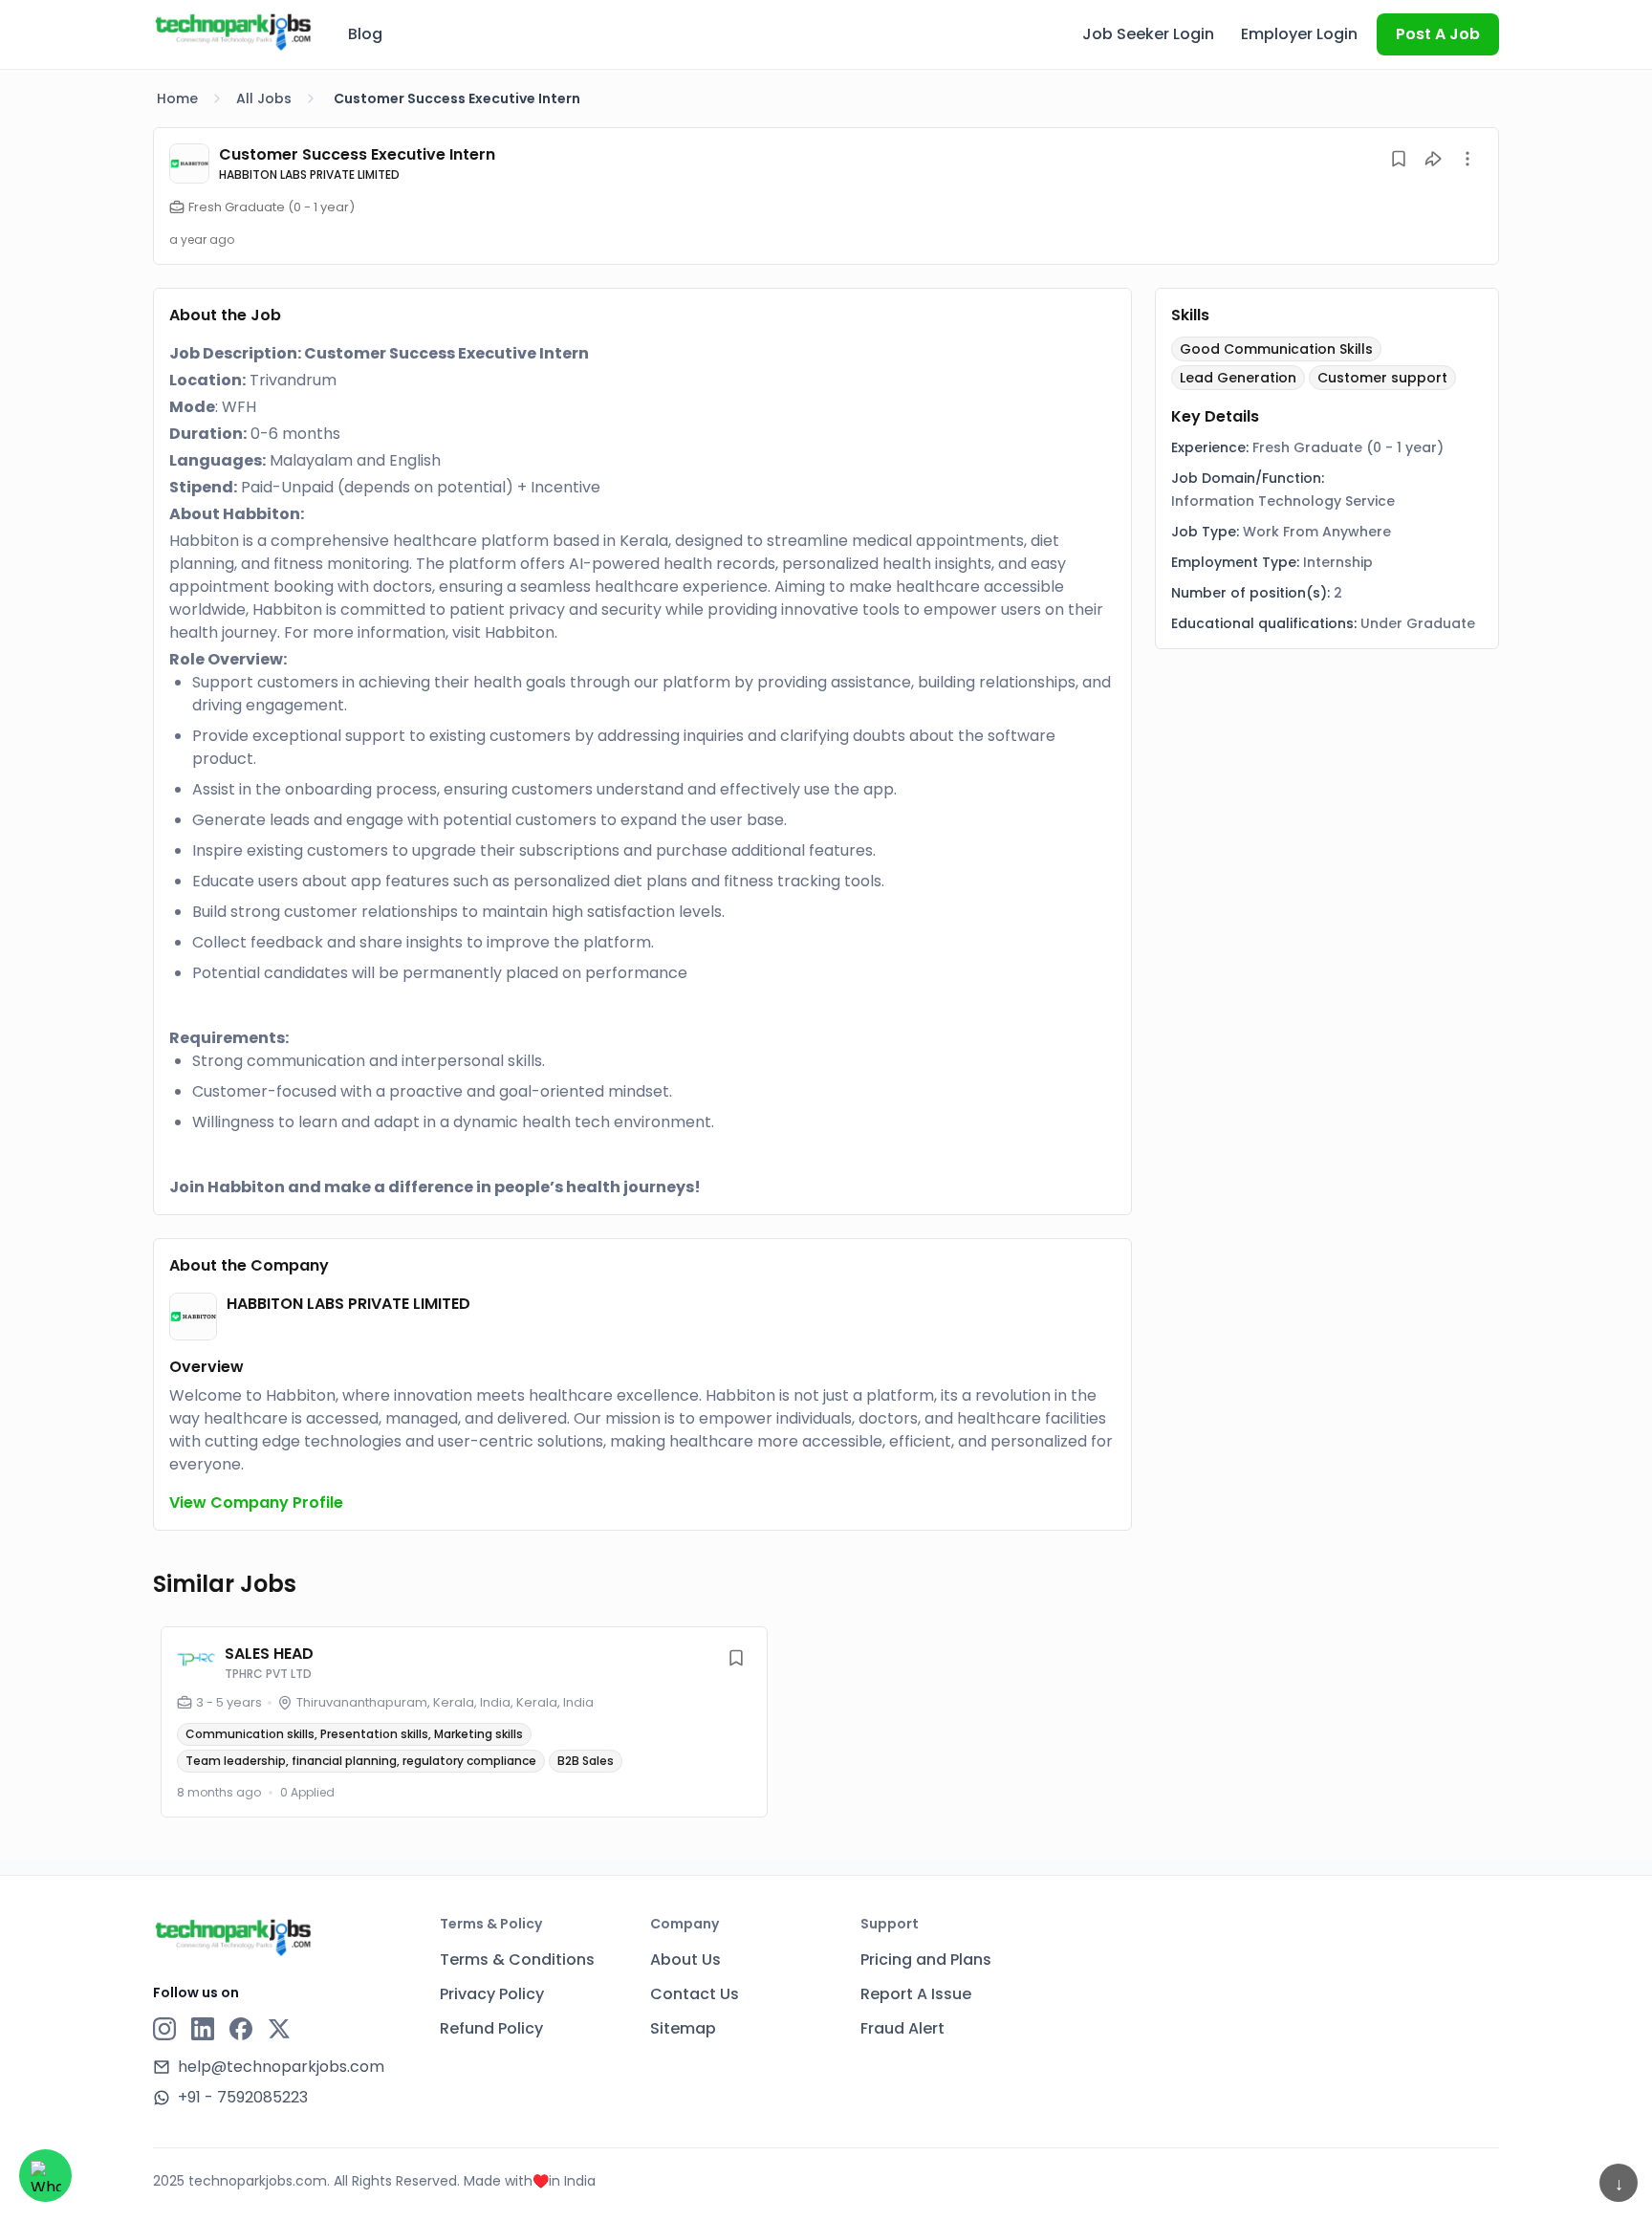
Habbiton (520, 632)
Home (177, 98)
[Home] (233, 32)
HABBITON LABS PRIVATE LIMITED (309, 174)
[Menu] (1467, 159)
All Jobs (264, 98)
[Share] (1433, 159)
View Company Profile (256, 1502)
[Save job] (1399, 159)
